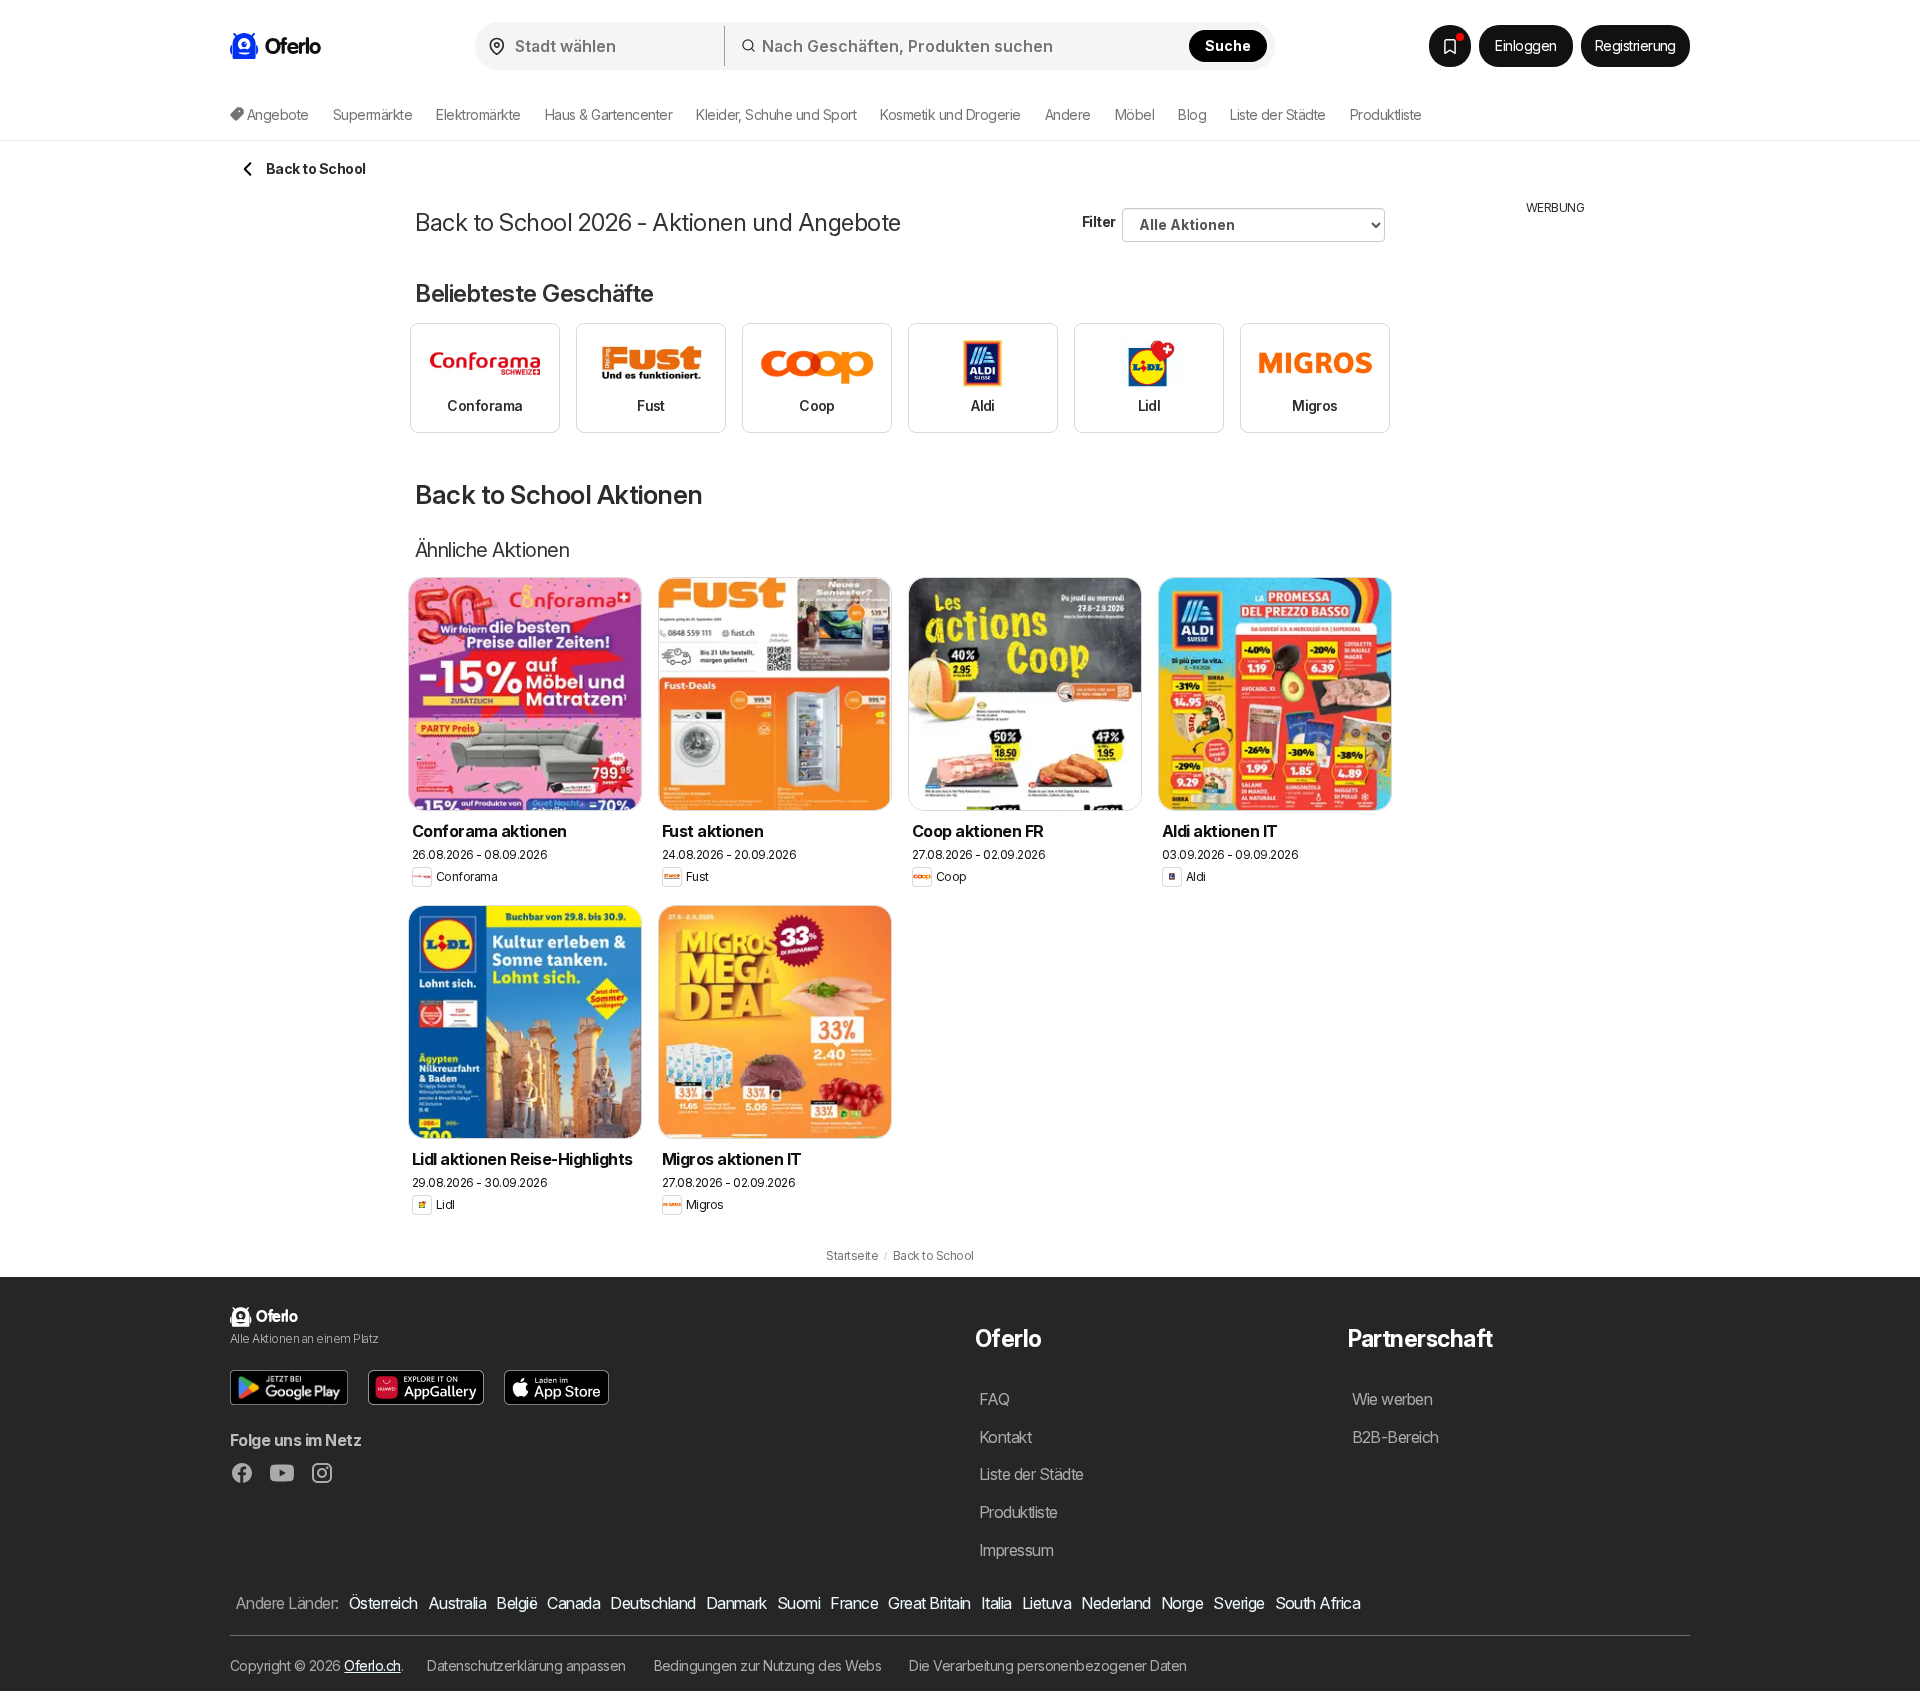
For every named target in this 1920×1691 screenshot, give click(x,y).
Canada (573, 1603)
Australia (457, 1603)
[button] (289, 1387)
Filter (1099, 221)
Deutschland (652, 1603)
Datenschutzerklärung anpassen (526, 1665)
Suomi (798, 1603)
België (516, 1603)
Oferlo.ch (372, 1665)
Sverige (1238, 1603)
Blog (1192, 114)
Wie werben (1392, 1399)
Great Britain (929, 1603)
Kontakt (1005, 1437)
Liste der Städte (1278, 114)
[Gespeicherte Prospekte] (1450, 46)
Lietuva (1046, 1603)
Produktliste (1386, 114)
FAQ (994, 1399)
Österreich (383, 1603)
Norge (1182, 1603)
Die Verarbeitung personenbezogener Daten (1048, 1665)
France (854, 1603)
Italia (996, 1603)
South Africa (1318, 1603)
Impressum (1016, 1550)
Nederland (1115, 1603)
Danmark (736, 1603)
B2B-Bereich (1395, 1437)
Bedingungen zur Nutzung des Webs (768, 1665)
